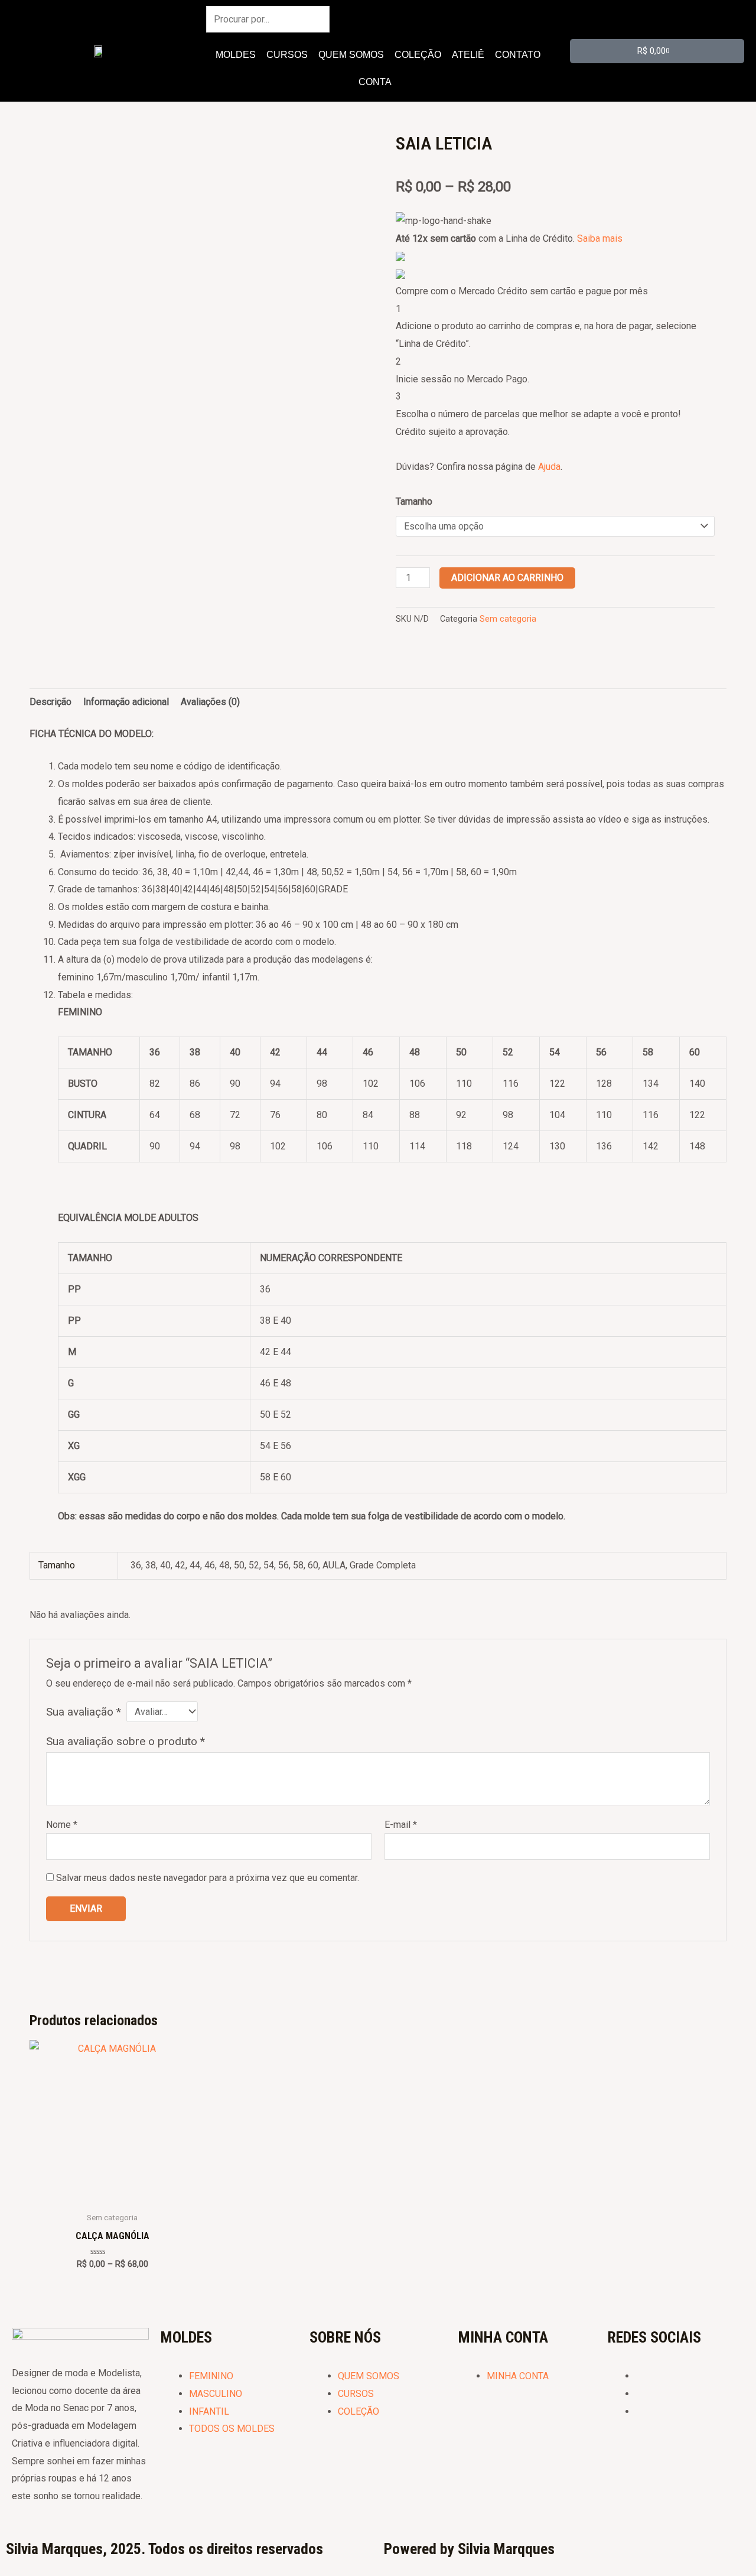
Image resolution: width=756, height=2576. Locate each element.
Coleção (418, 55)
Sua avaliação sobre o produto (126, 1741)
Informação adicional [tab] (126, 702)
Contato (518, 55)
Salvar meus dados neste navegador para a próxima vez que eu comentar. (208, 1878)
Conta (375, 82)
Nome (62, 1825)
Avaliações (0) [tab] (210, 702)
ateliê (468, 55)
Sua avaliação (84, 1712)
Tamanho (414, 501)
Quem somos (351, 55)
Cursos (287, 55)
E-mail (401, 1825)
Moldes (236, 55)
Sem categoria (508, 619)
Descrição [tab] (50, 702)
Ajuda (549, 467)
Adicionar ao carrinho (507, 578)
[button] (378, 82)
